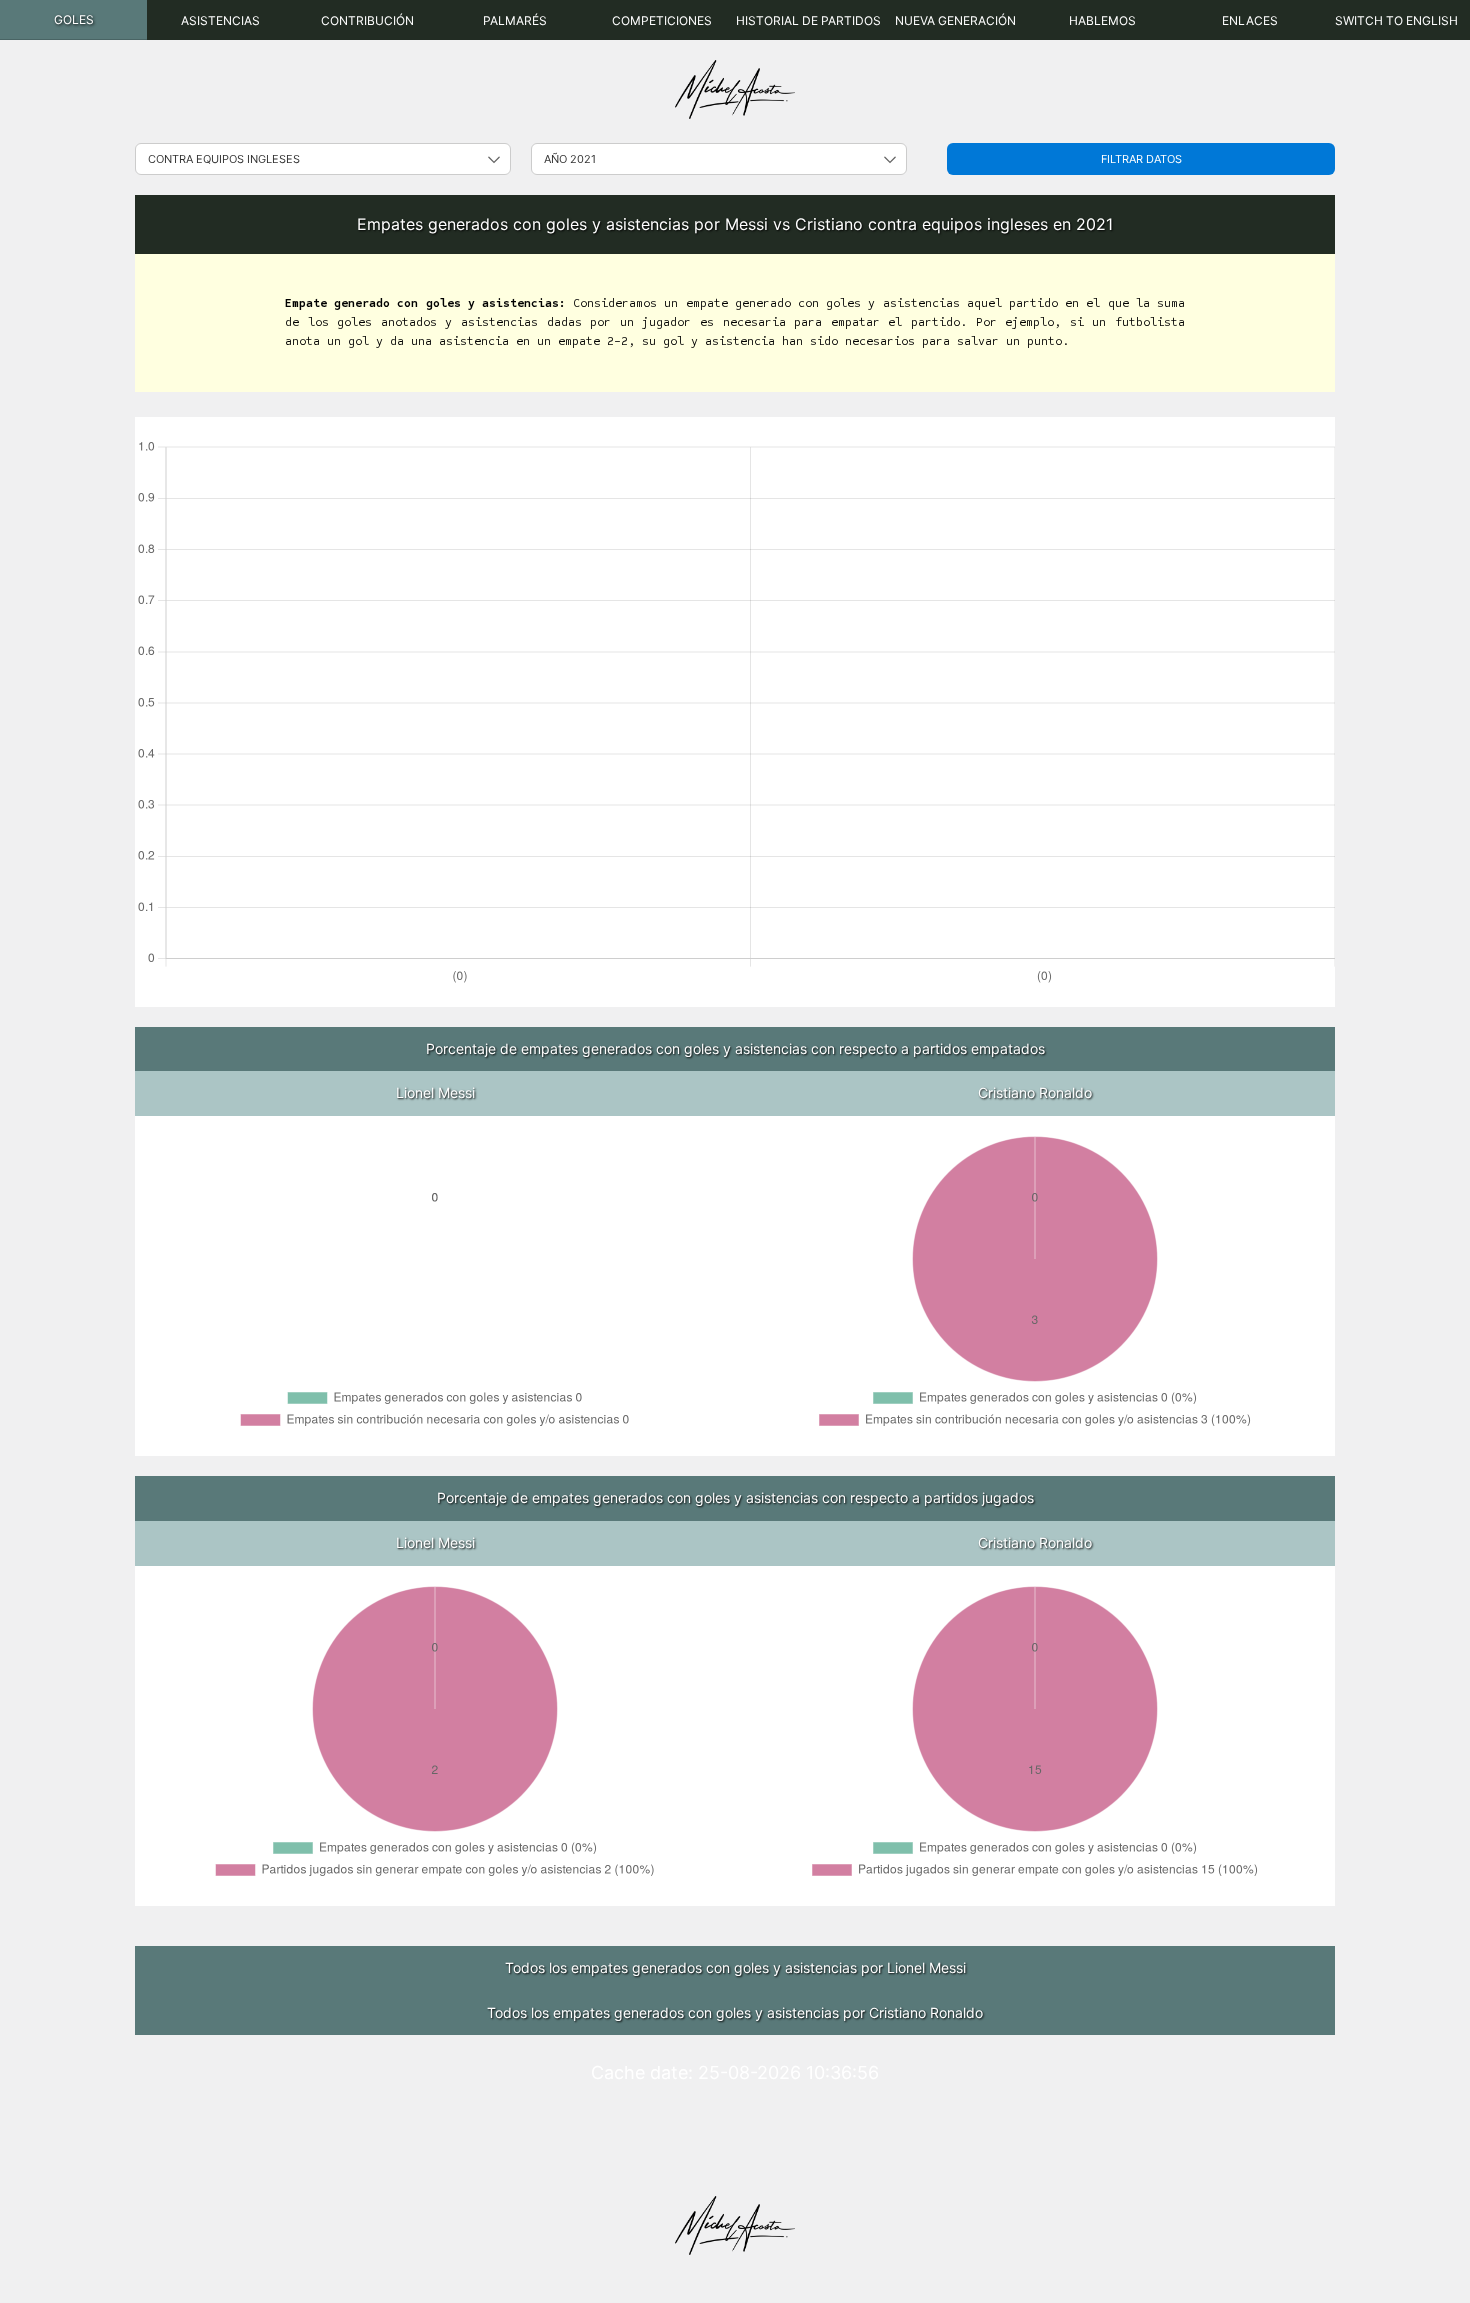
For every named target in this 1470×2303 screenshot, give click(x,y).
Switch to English (1396, 20)
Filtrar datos (1141, 159)
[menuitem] (73, 20)
